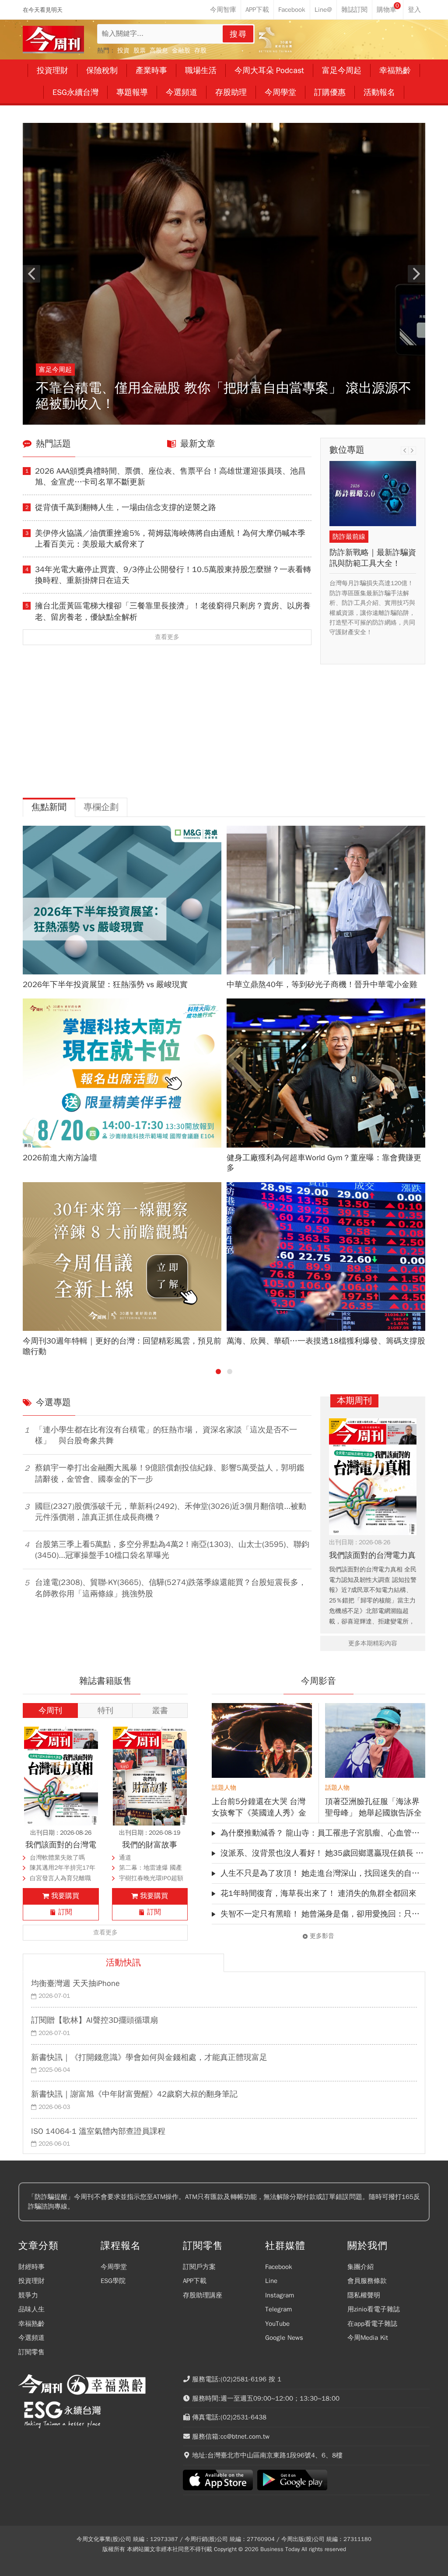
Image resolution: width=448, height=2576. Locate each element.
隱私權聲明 (364, 2295)
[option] (224, 274)
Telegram (278, 2309)
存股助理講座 (203, 2295)
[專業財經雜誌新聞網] (53, 40)
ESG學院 (113, 2281)
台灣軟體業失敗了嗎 (57, 1858)
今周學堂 (114, 2267)
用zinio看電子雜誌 (374, 2309)
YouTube (277, 2324)
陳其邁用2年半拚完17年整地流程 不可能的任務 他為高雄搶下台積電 (63, 1869)
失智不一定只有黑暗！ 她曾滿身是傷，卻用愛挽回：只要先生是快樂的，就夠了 (323, 1914)
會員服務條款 (367, 2281)
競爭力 (28, 2295)
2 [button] (230, 1372)
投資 (123, 51)
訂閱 (65, 1912)
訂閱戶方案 (199, 2267)
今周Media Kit (368, 2338)
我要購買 (65, 1896)
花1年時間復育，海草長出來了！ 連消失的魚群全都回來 (318, 1893)
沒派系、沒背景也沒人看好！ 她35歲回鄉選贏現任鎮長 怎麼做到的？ (323, 1853)
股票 (140, 51)
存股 (200, 51)
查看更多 (167, 637)
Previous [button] (31, 274)
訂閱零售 (31, 2352)
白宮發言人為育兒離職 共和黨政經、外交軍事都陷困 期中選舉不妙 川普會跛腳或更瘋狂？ (63, 1879)
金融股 (181, 51)
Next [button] (416, 274)
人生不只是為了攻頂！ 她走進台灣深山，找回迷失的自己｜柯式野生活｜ (323, 1873)
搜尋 (238, 34)
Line (271, 2281)
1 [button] (218, 1372)
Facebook (279, 2267)
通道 (125, 1858)
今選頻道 (31, 2338)
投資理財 (31, 2281)
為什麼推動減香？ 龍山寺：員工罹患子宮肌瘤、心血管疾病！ (323, 1833)
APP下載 (195, 2281)
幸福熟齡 (31, 2324)
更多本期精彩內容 (373, 1643)
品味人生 (31, 2309)
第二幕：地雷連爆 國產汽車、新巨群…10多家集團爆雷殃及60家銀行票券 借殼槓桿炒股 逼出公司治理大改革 (153, 1869)
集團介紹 (360, 2267)
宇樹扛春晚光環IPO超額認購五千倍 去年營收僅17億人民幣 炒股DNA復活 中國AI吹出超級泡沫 (151, 1879)
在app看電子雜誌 (372, 2324)
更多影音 (322, 1936)
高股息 (159, 51)
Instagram (280, 2295)
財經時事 (31, 2267)
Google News (284, 2338)
